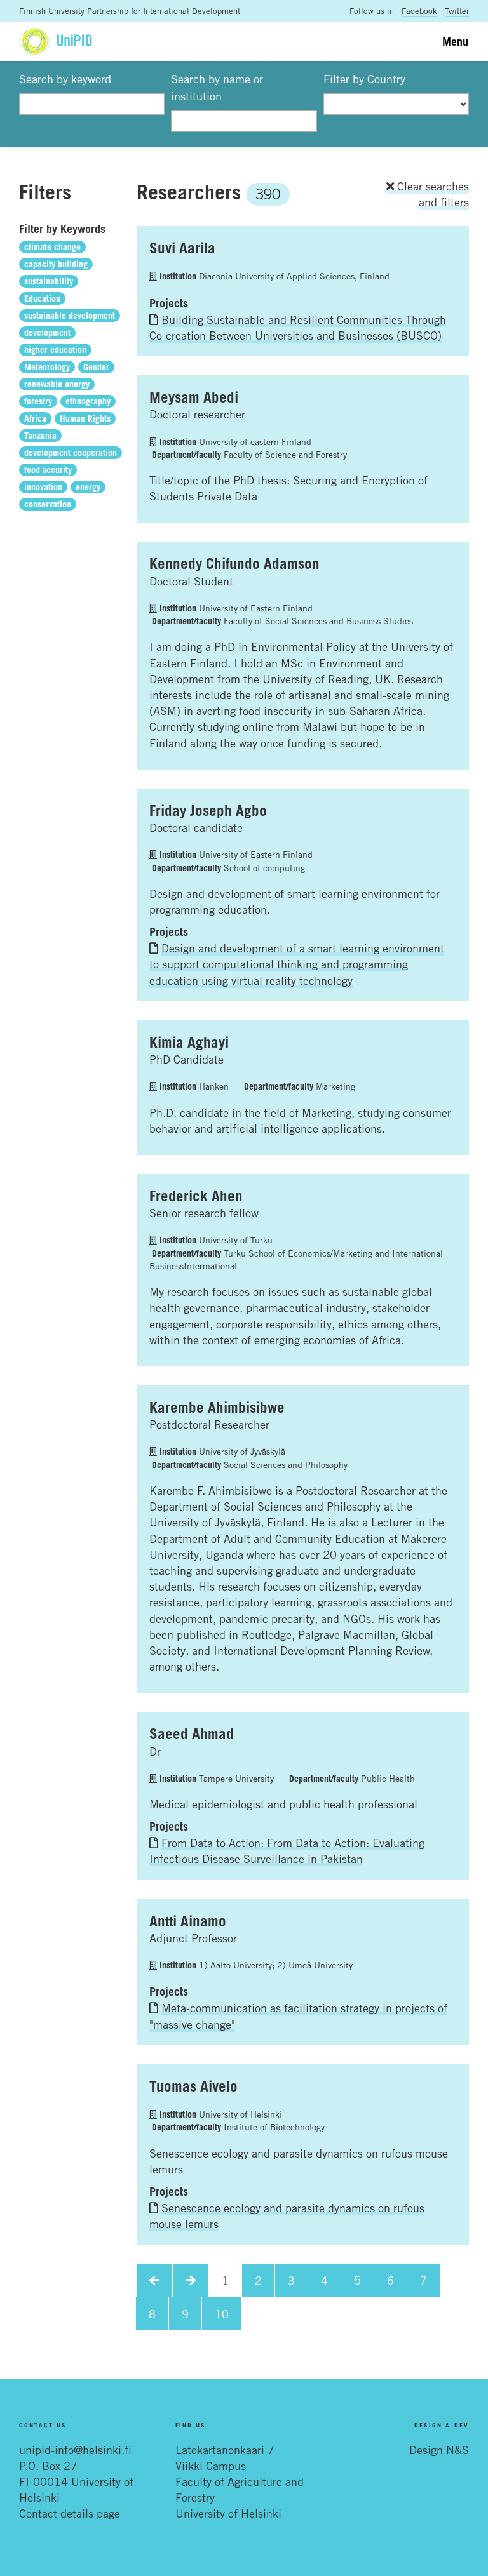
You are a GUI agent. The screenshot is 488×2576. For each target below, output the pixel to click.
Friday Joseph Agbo (208, 810)
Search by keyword (65, 79)
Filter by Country (364, 79)
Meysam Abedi (194, 397)
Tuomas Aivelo (193, 2086)
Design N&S (439, 2450)
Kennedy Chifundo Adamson (234, 563)
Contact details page (70, 2513)
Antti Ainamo (188, 1921)
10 (222, 2314)
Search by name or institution (217, 87)
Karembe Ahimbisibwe (217, 1407)
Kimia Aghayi (189, 1042)
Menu (455, 41)
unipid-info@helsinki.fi (75, 2450)
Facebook (419, 11)
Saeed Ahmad (192, 1733)
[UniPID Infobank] (56, 41)
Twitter (457, 11)
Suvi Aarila (182, 248)
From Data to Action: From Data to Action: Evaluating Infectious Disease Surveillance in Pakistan (287, 1851)
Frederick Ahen (196, 1196)
